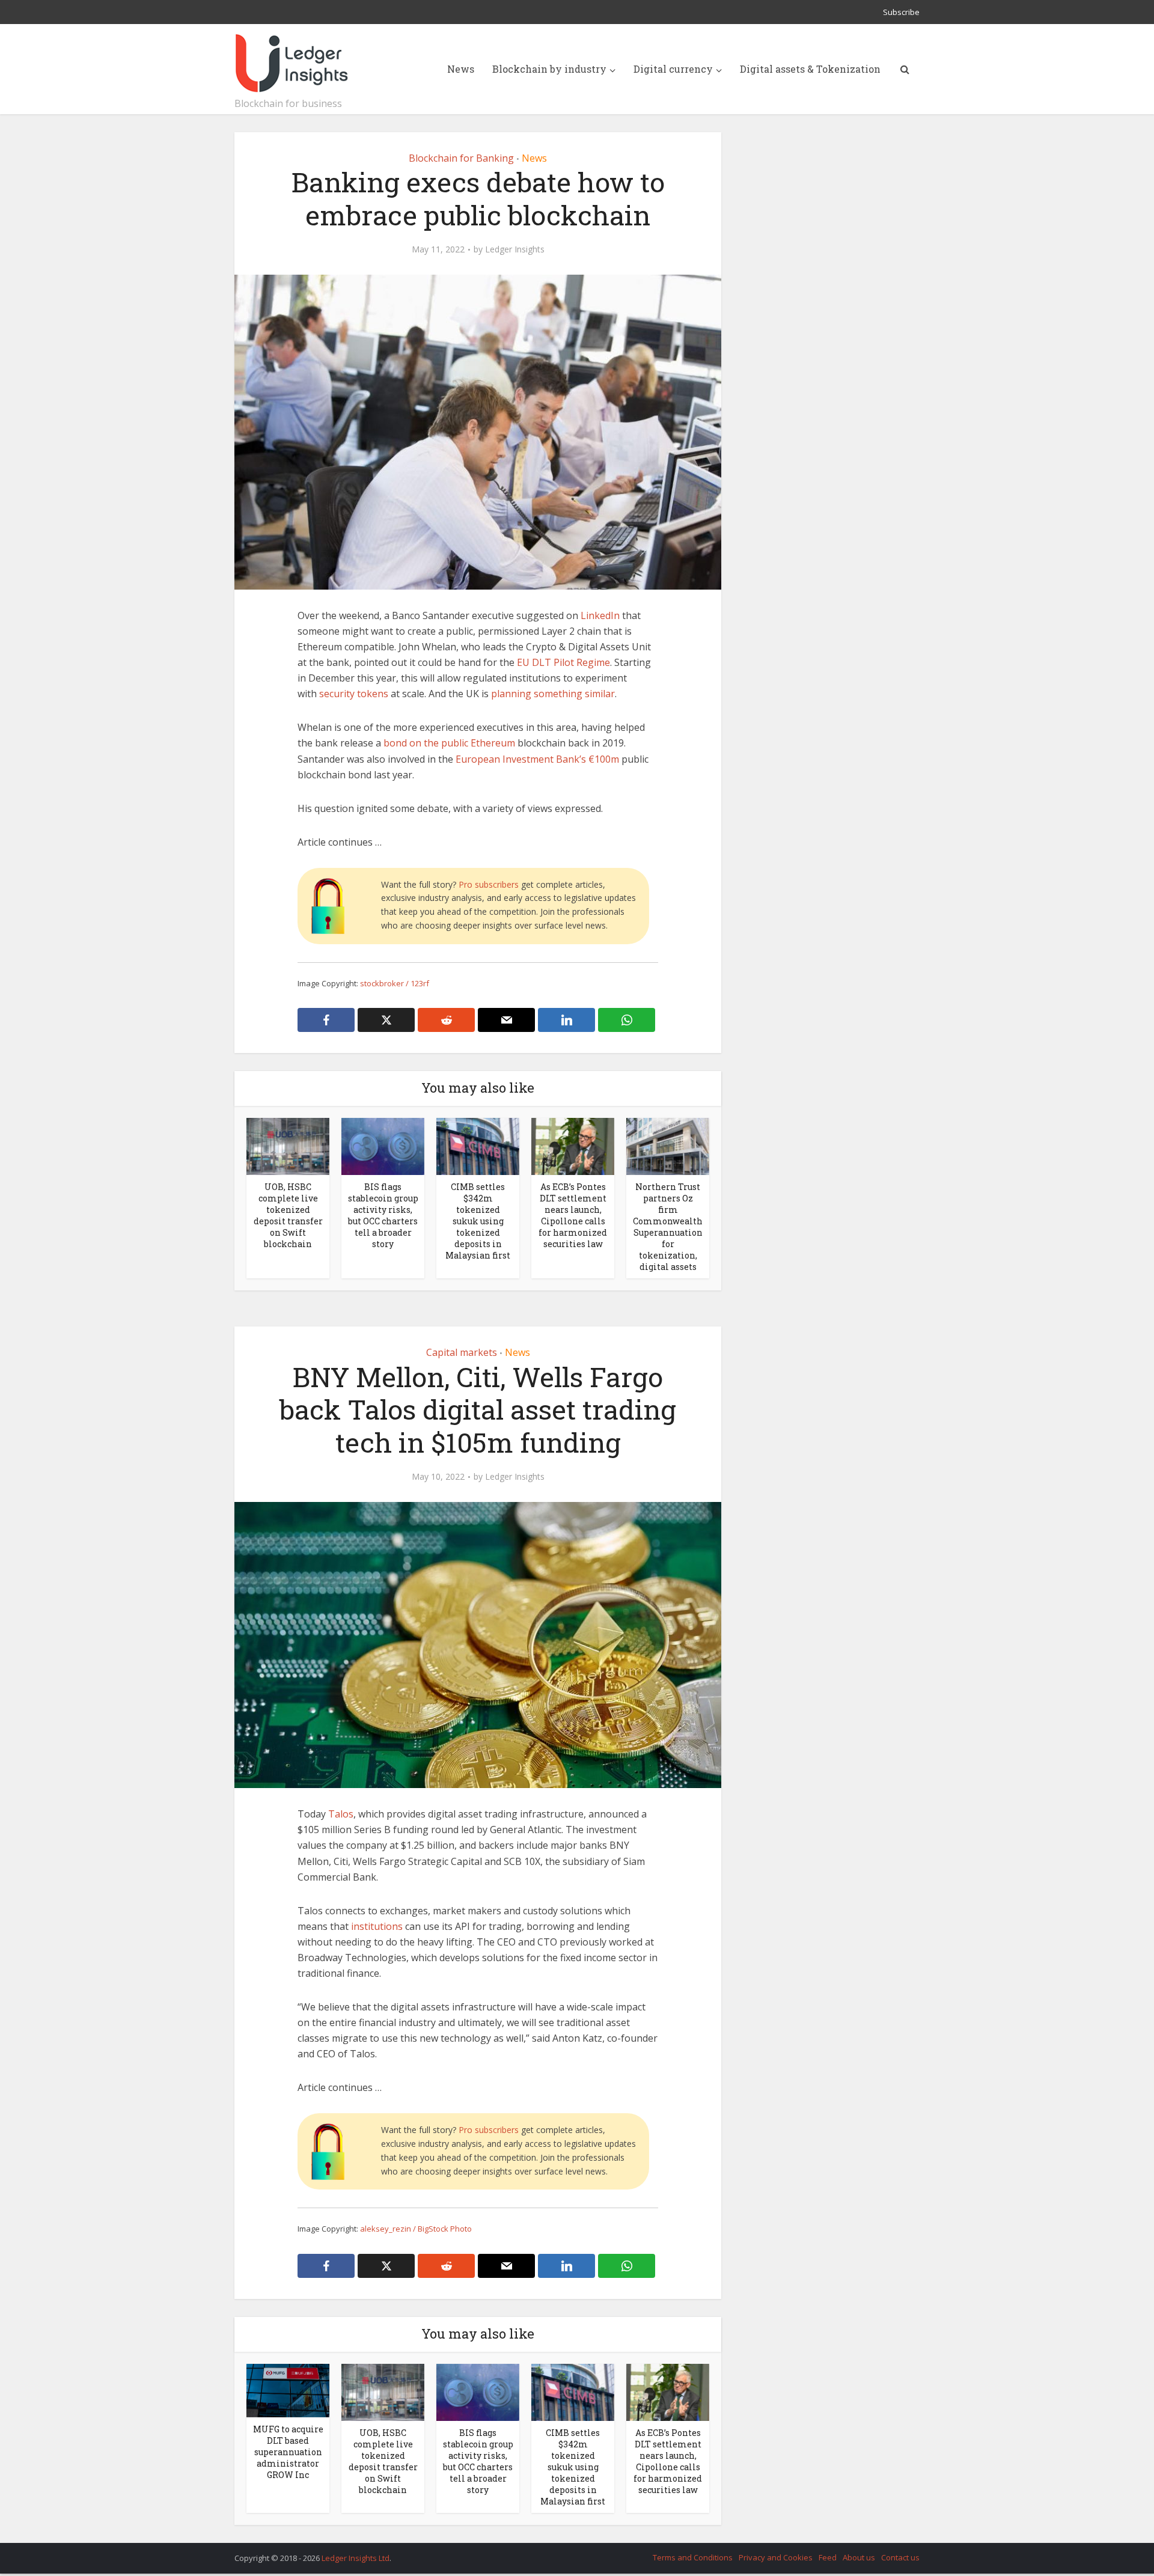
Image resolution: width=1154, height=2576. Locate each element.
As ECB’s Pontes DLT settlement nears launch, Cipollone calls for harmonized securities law (573, 1215)
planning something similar (553, 694)
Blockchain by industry (549, 69)
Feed (828, 2557)
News (461, 69)
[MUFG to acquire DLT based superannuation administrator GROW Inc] (288, 2390)
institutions (377, 1926)
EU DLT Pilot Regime (563, 662)
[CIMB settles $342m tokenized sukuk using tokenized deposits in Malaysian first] (478, 1146)
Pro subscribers (489, 884)
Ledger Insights (515, 249)
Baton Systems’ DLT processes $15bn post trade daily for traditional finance (565, 2553)
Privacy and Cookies (776, 2557)
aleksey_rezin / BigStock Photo (416, 2229)
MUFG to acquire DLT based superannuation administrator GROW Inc (288, 2452)
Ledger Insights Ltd (356, 2558)
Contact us (900, 2557)
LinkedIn (600, 615)
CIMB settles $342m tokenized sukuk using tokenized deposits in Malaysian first (478, 1221)
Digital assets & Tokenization (810, 69)
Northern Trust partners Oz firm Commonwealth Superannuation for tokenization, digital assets (668, 1227)
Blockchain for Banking (461, 158)
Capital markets (462, 1352)
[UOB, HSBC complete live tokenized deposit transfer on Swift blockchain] (288, 1146)
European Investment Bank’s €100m (537, 759)
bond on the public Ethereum (449, 743)
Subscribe (901, 12)
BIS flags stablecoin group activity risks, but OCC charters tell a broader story (383, 1215)
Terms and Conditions (693, 2557)
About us (859, 2557)
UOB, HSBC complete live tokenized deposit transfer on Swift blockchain (288, 1215)
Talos (341, 1814)
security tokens (354, 694)
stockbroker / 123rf (395, 983)
